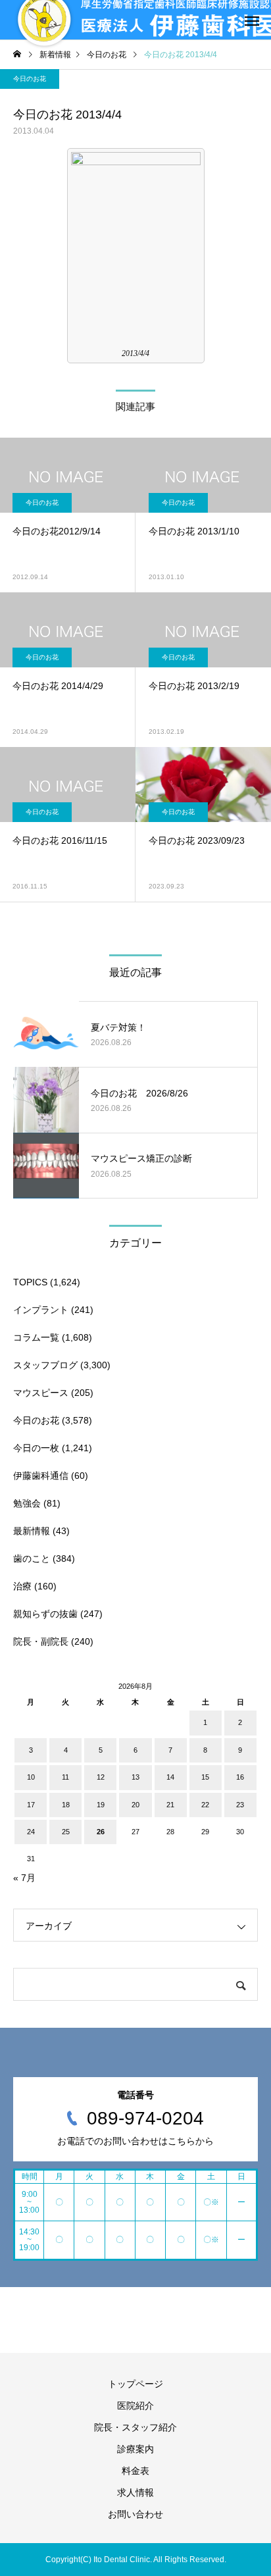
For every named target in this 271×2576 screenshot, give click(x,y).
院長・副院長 (41, 1641)
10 (31, 1777)
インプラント (41, 1310)
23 (240, 1805)
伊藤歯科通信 (41, 1476)
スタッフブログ (45, 1365)
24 (31, 1832)
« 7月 (24, 1878)
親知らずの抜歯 (45, 1614)
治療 (22, 1586)
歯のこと (32, 1558)
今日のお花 (30, 79)
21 (170, 1805)
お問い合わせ (135, 2514)
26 (101, 1832)
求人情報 (135, 2492)
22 (205, 1805)
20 (135, 1805)
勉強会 (27, 1503)
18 (66, 1805)
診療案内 (135, 2449)
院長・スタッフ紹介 (135, 2427)
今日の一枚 (36, 1448)
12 (101, 1777)
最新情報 (32, 1531)
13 (135, 1777)
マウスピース (41, 1393)
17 (31, 1805)
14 (170, 1777)
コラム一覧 (36, 1337)
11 (65, 1777)
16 (240, 1777)
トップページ (135, 2384)
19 (101, 1805)
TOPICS (30, 1282)
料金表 (135, 2471)
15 (205, 1777)
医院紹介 (135, 2406)
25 (66, 1832)
